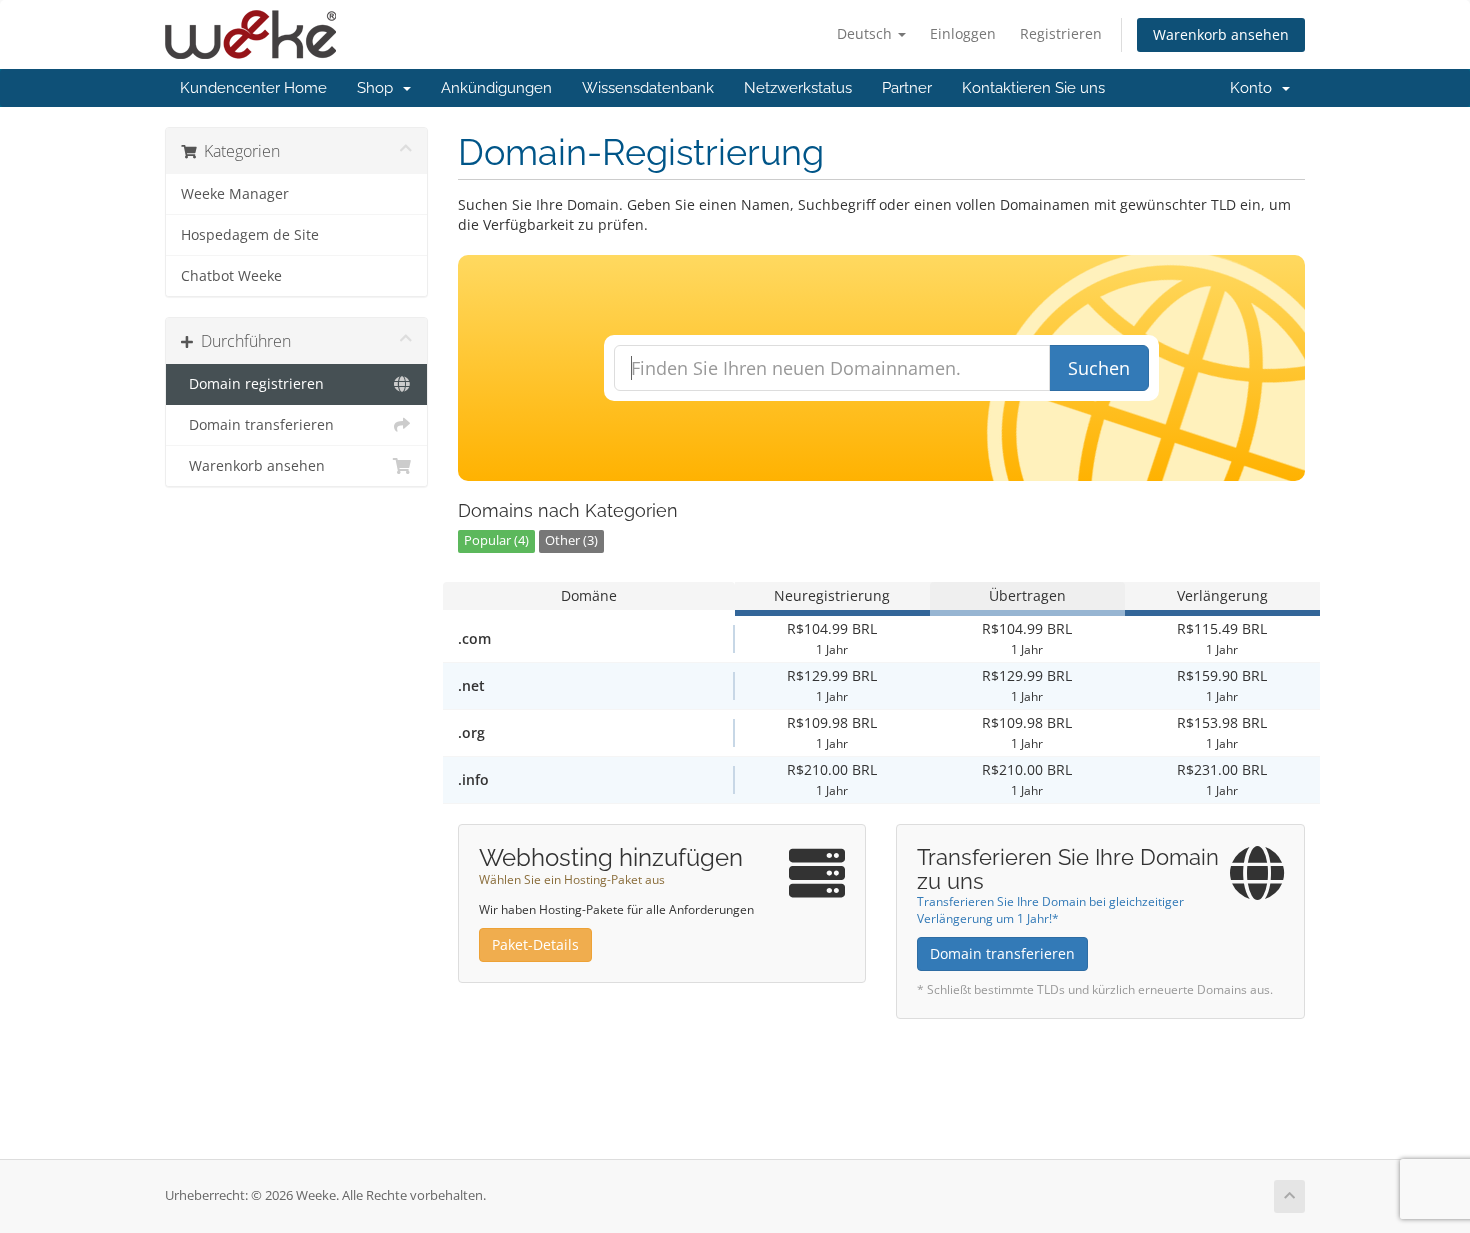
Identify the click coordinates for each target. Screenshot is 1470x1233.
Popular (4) (496, 540)
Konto (1255, 88)
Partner (907, 88)
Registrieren (1061, 33)
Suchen (1099, 368)
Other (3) (571, 540)
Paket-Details (535, 944)
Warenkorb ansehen (1221, 34)
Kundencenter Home (253, 88)
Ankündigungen (496, 88)
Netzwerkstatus (798, 88)
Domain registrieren (252, 384)
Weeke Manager (235, 194)
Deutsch (866, 33)
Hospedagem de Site (250, 235)
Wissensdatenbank (648, 88)
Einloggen (963, 33)
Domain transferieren (257, 425)
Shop (379, 88)
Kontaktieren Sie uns (1033, 88)
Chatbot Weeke (231, 276)
